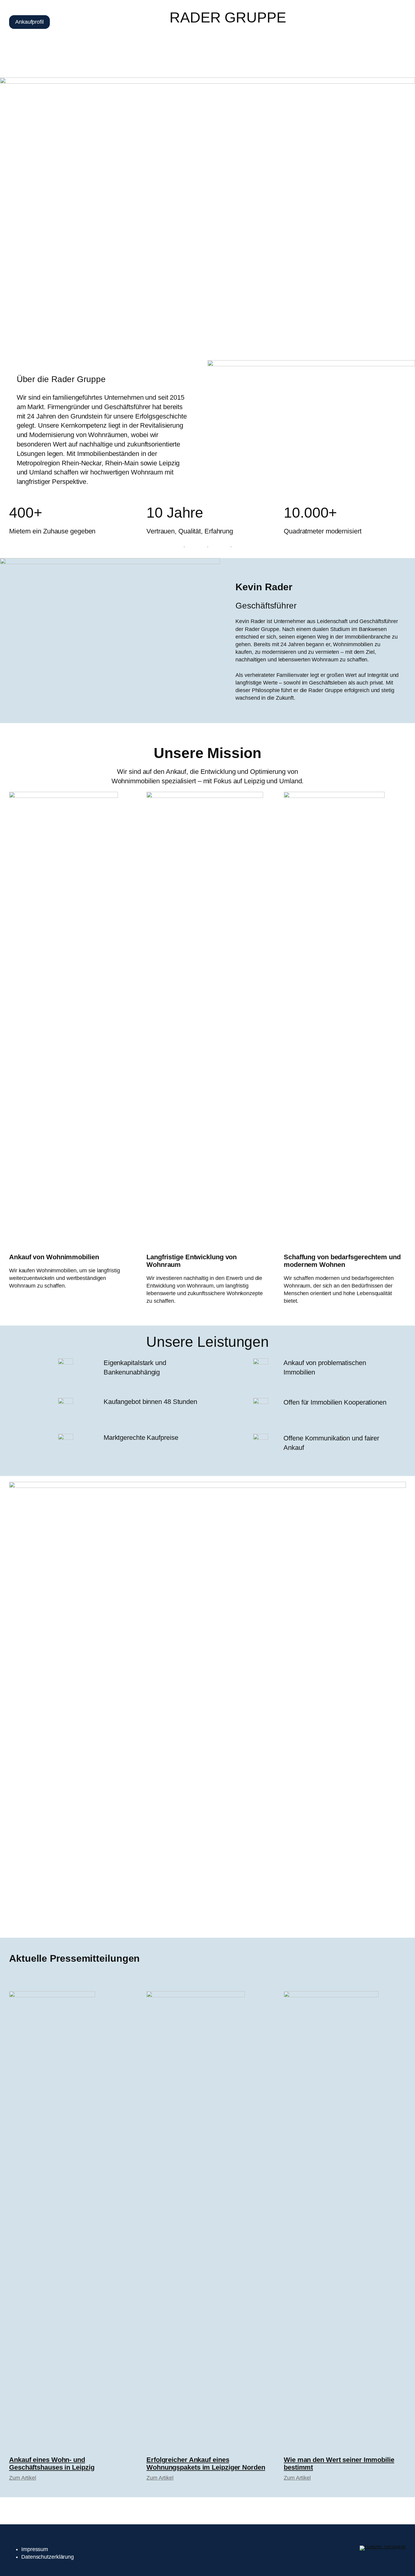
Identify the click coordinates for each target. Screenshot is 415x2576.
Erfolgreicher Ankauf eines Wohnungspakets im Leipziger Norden (206, 2464)
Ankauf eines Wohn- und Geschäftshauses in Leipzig (52, 2464)
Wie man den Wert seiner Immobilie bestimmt (339, 2464)
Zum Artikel (23, 2478)
